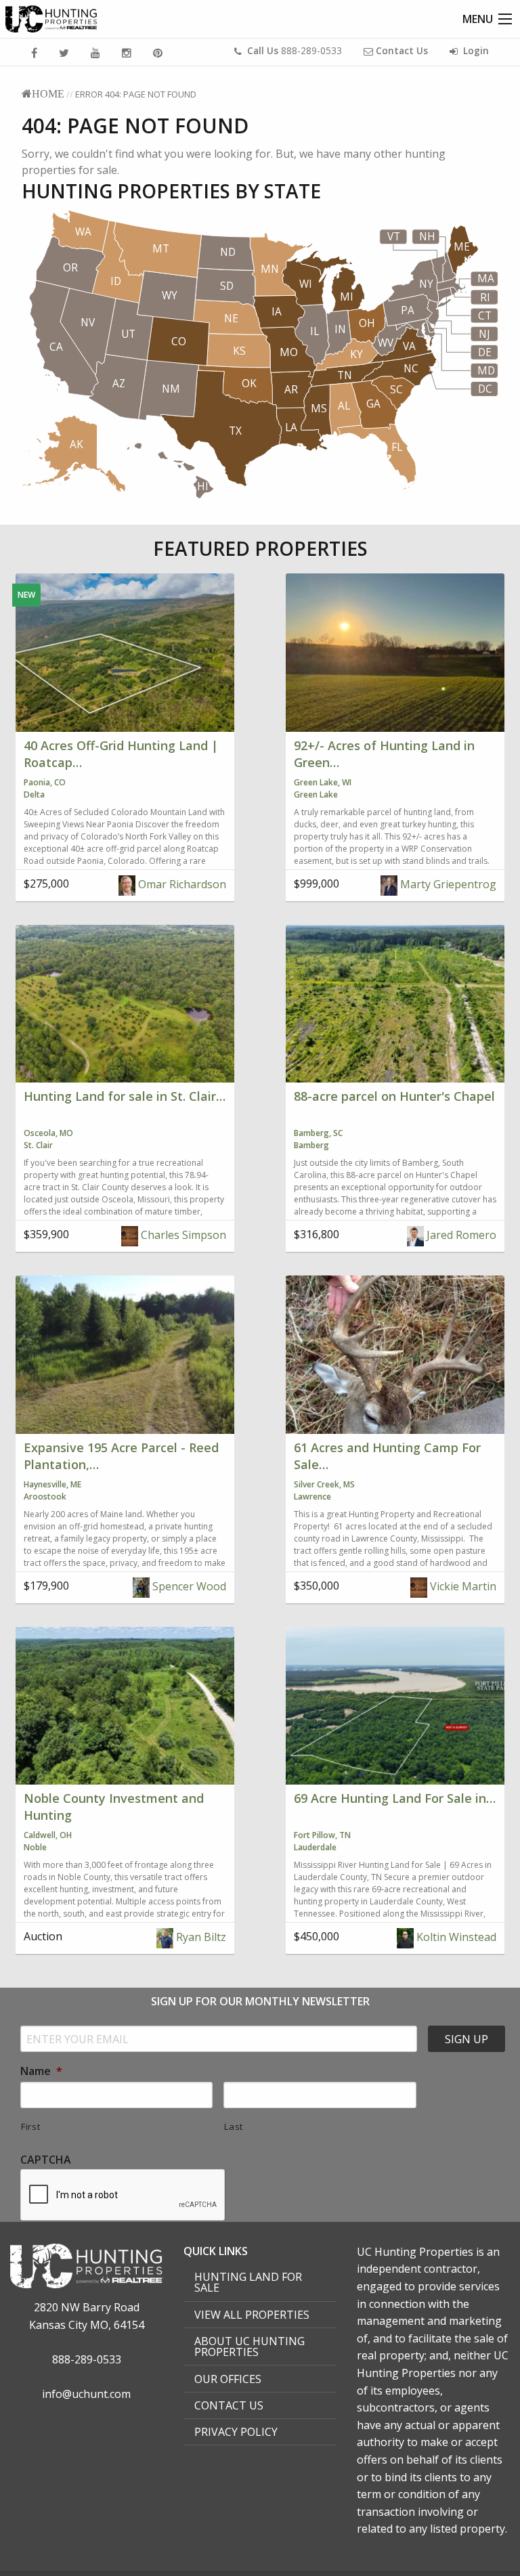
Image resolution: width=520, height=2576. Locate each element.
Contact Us (229, 2405)
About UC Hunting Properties (250, 2346)
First (30, 2126)
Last (234, 2126)
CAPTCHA (46, 2160)
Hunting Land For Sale (248, 2282)
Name (41, 2071)
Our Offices (228, 2379)
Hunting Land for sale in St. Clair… (125, 1096)
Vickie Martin (462, 1586)
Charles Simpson (182, 1235)
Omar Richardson (181, 884)
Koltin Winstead (455, 1937)
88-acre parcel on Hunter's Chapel (394, 1096)
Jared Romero (460, 1235)
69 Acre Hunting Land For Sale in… (395, 1798)
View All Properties (252, 2315)
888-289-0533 (295, 50)
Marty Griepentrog (447, 884)
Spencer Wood (188, 1586)
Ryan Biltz (200, 1937)
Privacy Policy (236, 2432)
